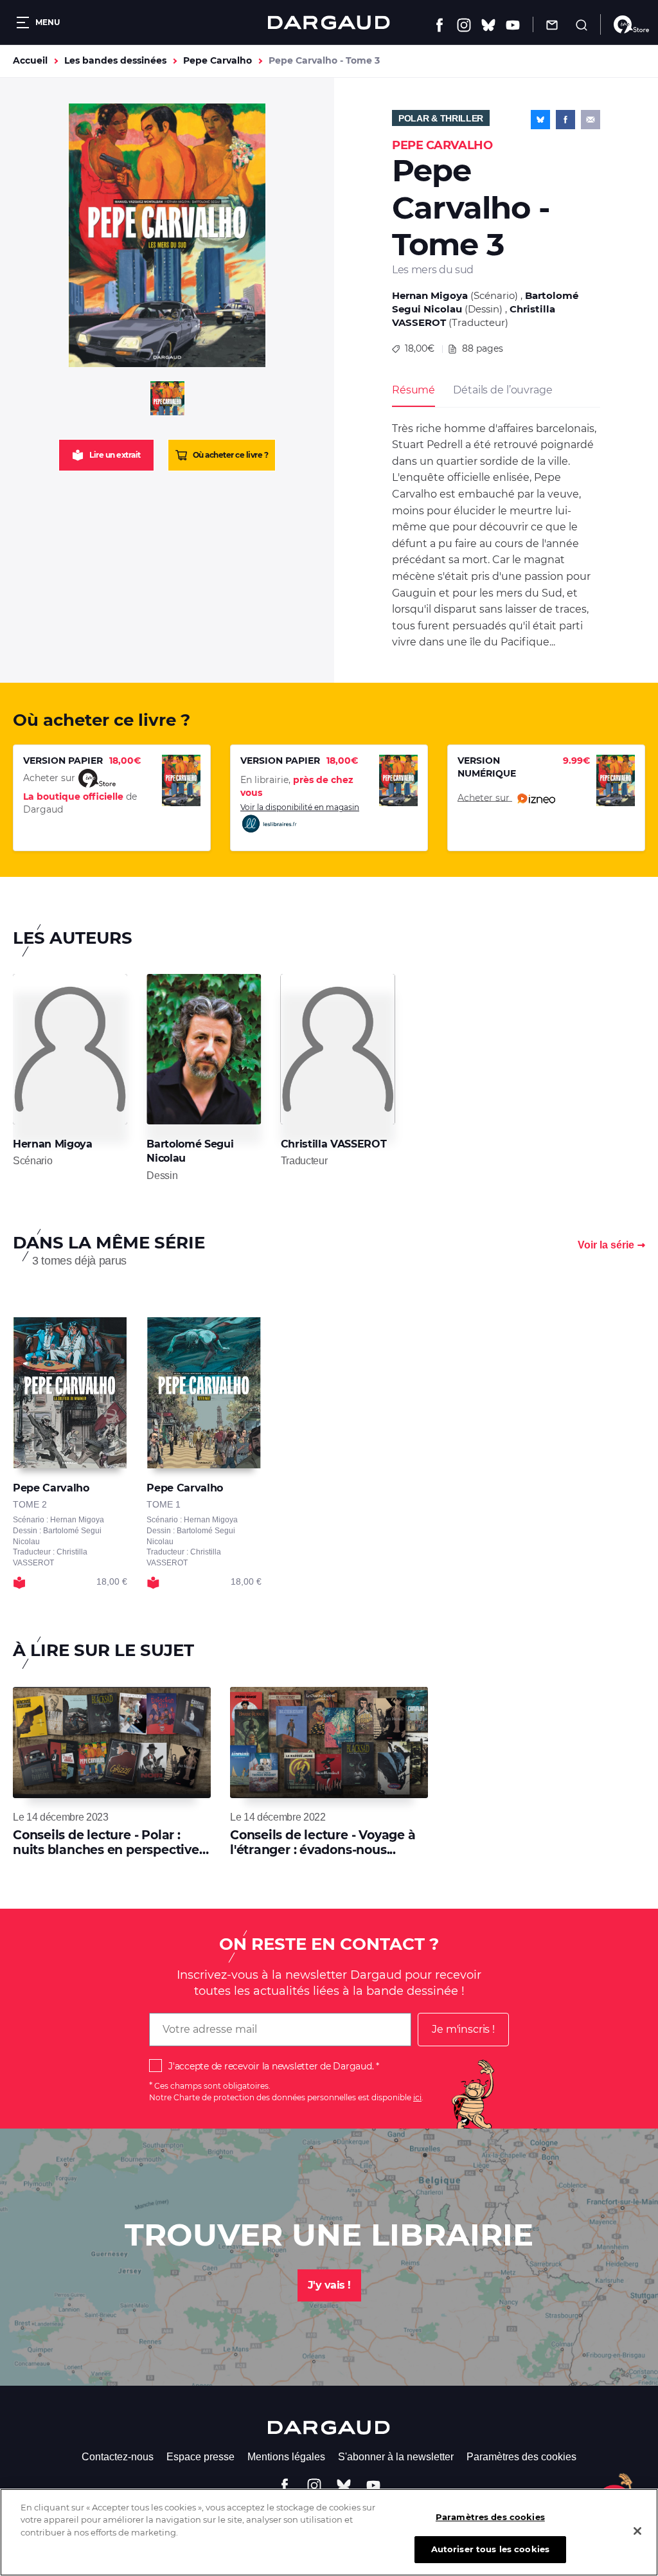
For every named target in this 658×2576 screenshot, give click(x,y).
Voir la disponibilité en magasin (300, 807)
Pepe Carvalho (218, 60)
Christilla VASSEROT (334, 1144)
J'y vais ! (329, 2285)
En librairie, (297, 786)
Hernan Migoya (430, 295)
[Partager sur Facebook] (565, 120)
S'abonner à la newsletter (396, 2457)
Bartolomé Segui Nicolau (190, 1151)
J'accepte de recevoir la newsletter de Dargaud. (271, 2066)
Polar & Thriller (441, 118)
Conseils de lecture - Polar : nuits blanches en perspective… (111, 1842)
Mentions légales (286, 2457)
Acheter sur (485, 797)
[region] (329, 2532)
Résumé (413, 390)
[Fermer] (637, 2531)
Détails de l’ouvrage (502, 390)
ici (417, 2097)
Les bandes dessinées (115, 60)
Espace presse (200, 2457)
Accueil (30, 60)
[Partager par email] (591, 120)
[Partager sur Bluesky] (540, 120)
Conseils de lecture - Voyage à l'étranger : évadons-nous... (323, 1842)
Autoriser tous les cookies (490, 2549)
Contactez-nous (118, 2457)
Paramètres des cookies (521, 2457)
